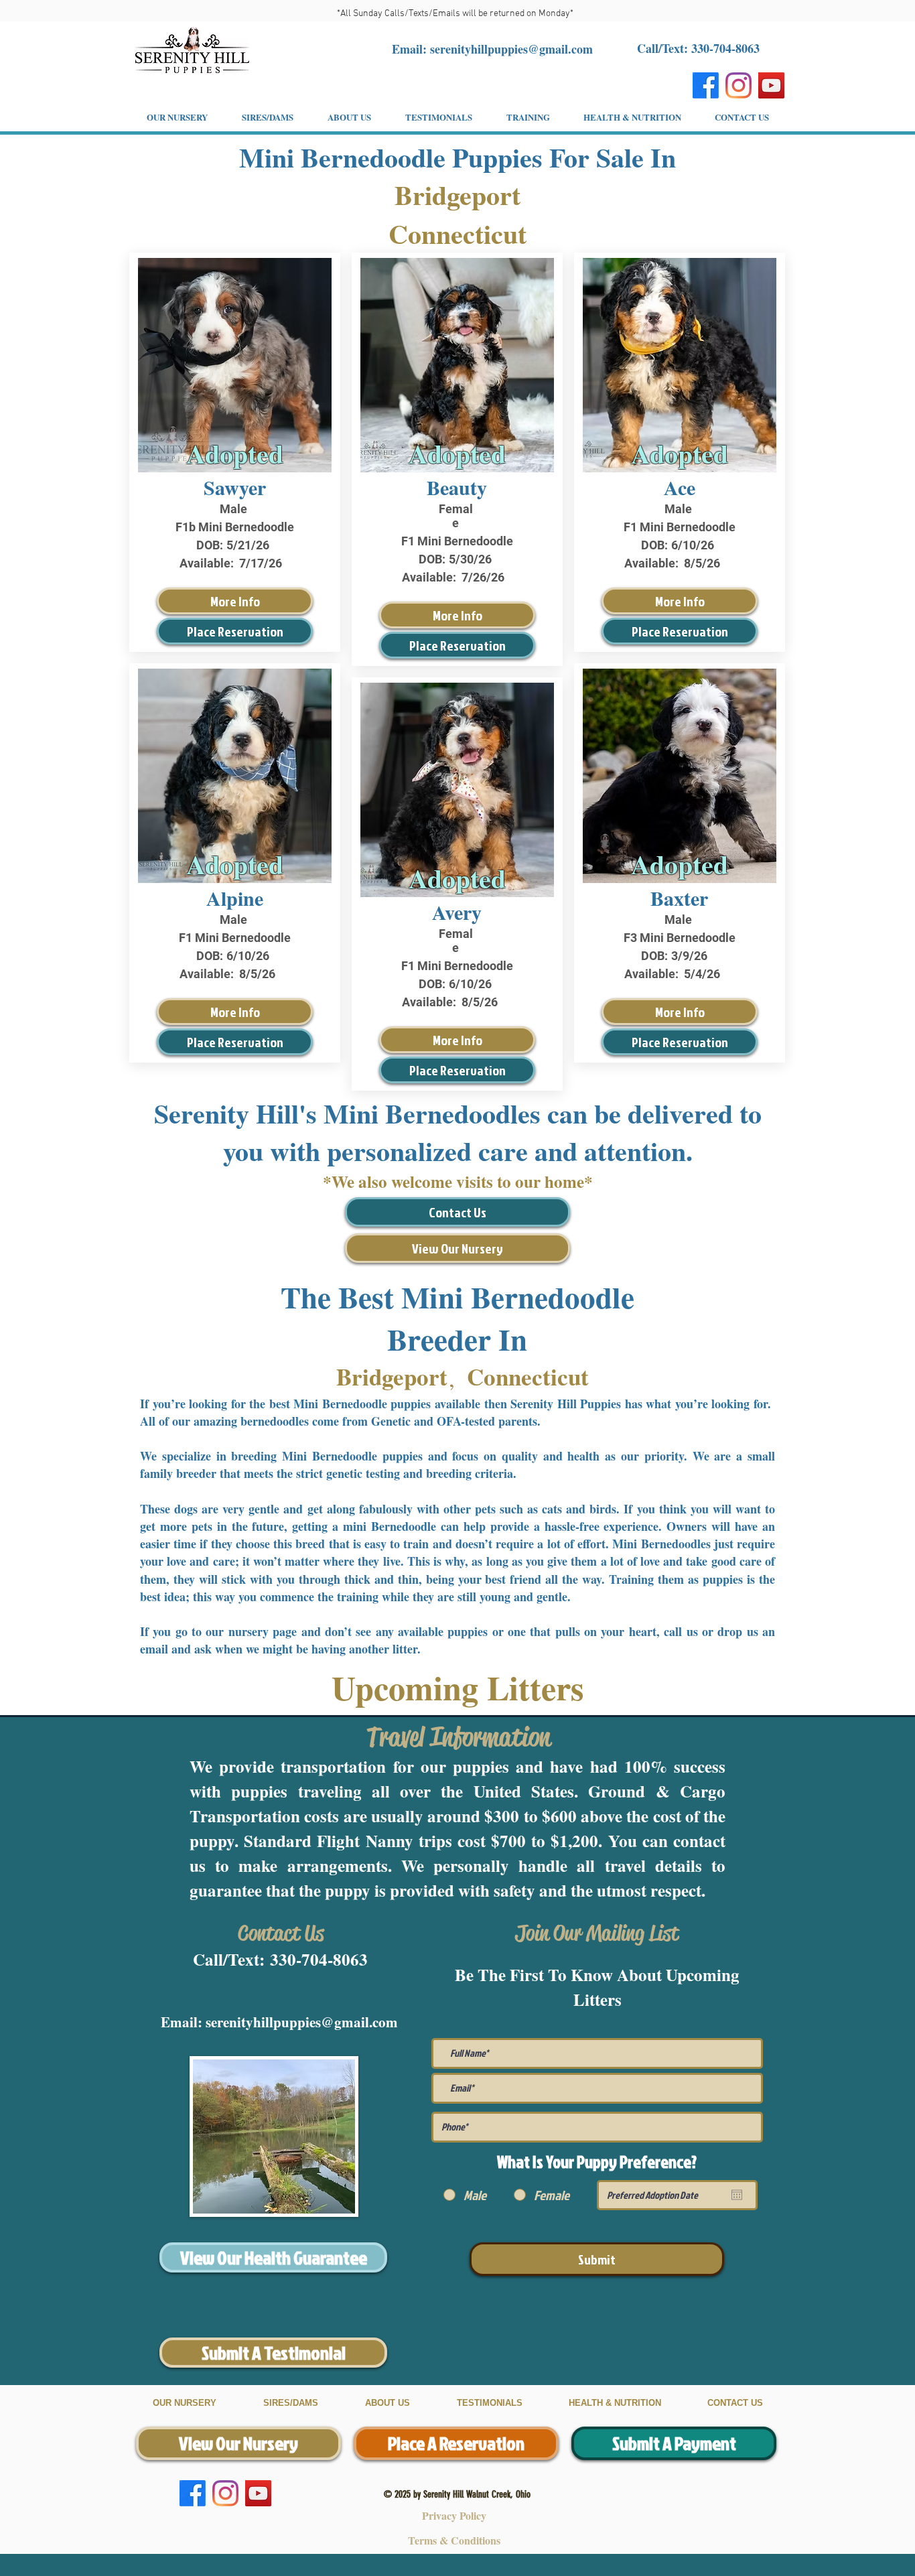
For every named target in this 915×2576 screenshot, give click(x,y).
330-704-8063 (319, 1959)
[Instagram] (738, 85)
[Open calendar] (737, 2195)
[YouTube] (771, 85)
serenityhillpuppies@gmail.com (511, 49)
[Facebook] (706, 85)
